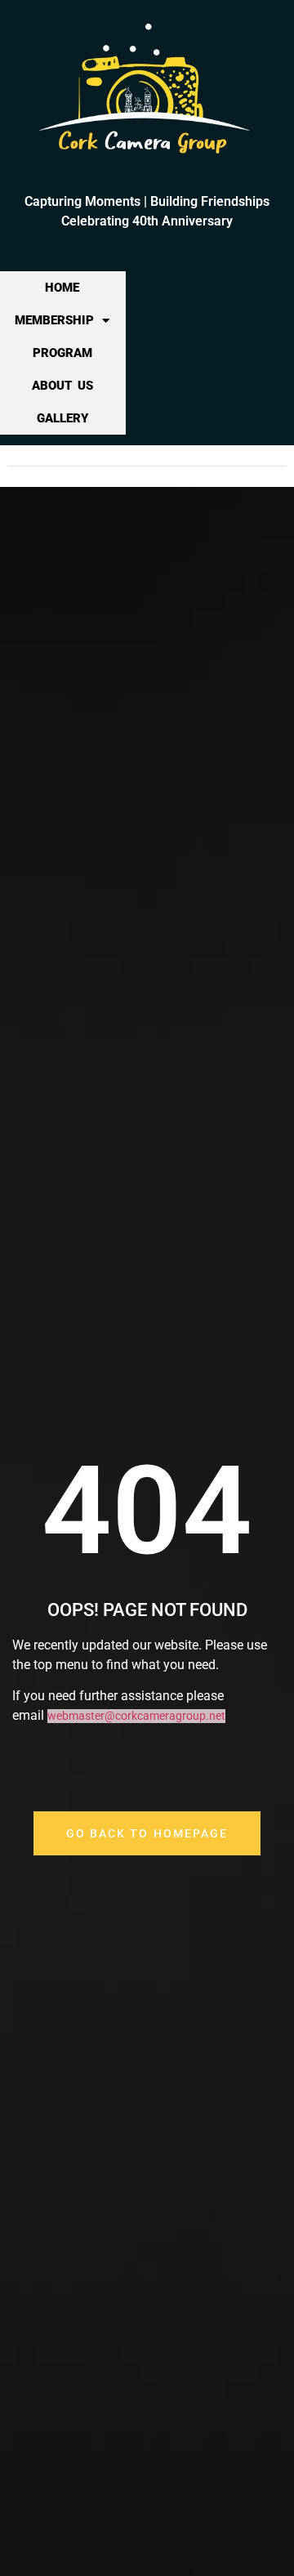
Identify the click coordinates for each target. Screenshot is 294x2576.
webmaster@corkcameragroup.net (136, 1716)
